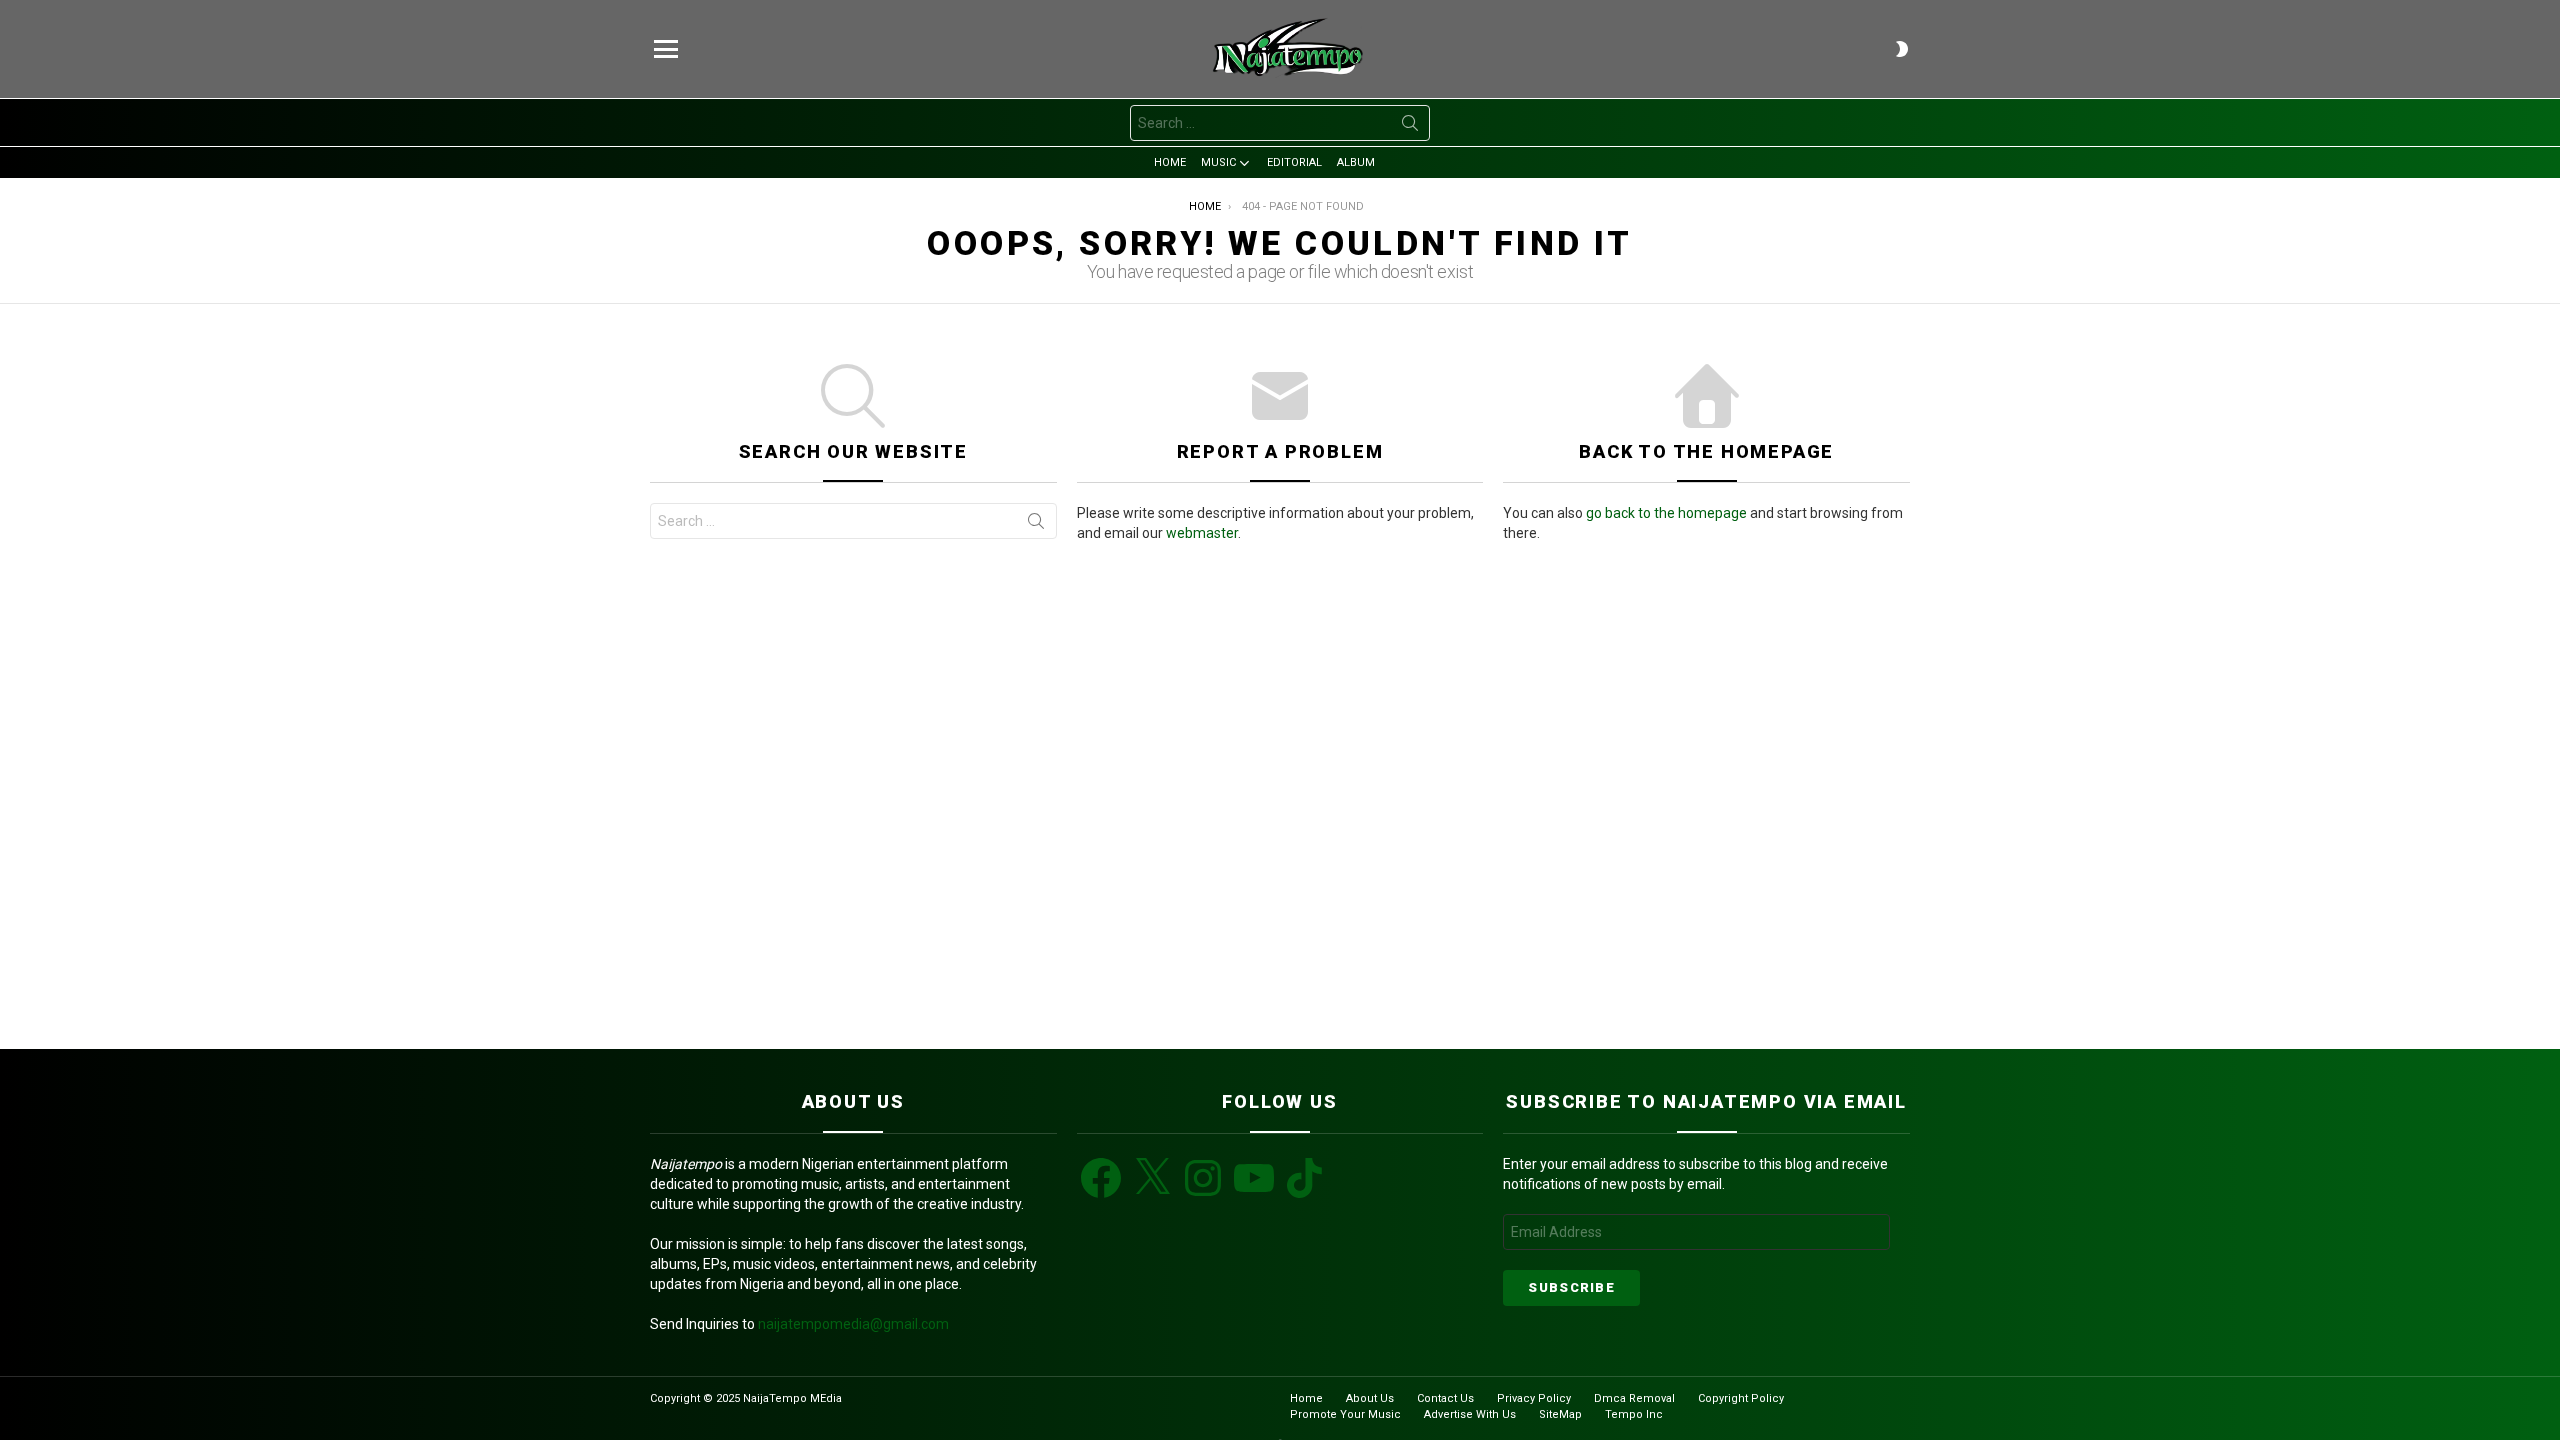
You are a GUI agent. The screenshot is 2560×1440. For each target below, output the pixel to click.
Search (1410, 127)
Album (1356, 162)
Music (1218, 162)
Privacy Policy (1534, 1398)
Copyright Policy (1741, 1398)
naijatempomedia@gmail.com (853, 1324)
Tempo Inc (1634, 1414)
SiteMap (1560, 1414)
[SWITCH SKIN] (1902, 49)
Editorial (1294, 162)
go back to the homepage (1666, 513)
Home (1170, 162)
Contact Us (1445, 1398)
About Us (1370, 1398)
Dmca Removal (1634, 1398)
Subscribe (1571, 1287)
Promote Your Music (1345, 1414)
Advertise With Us (1470, 1414)
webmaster (1202, 533)
